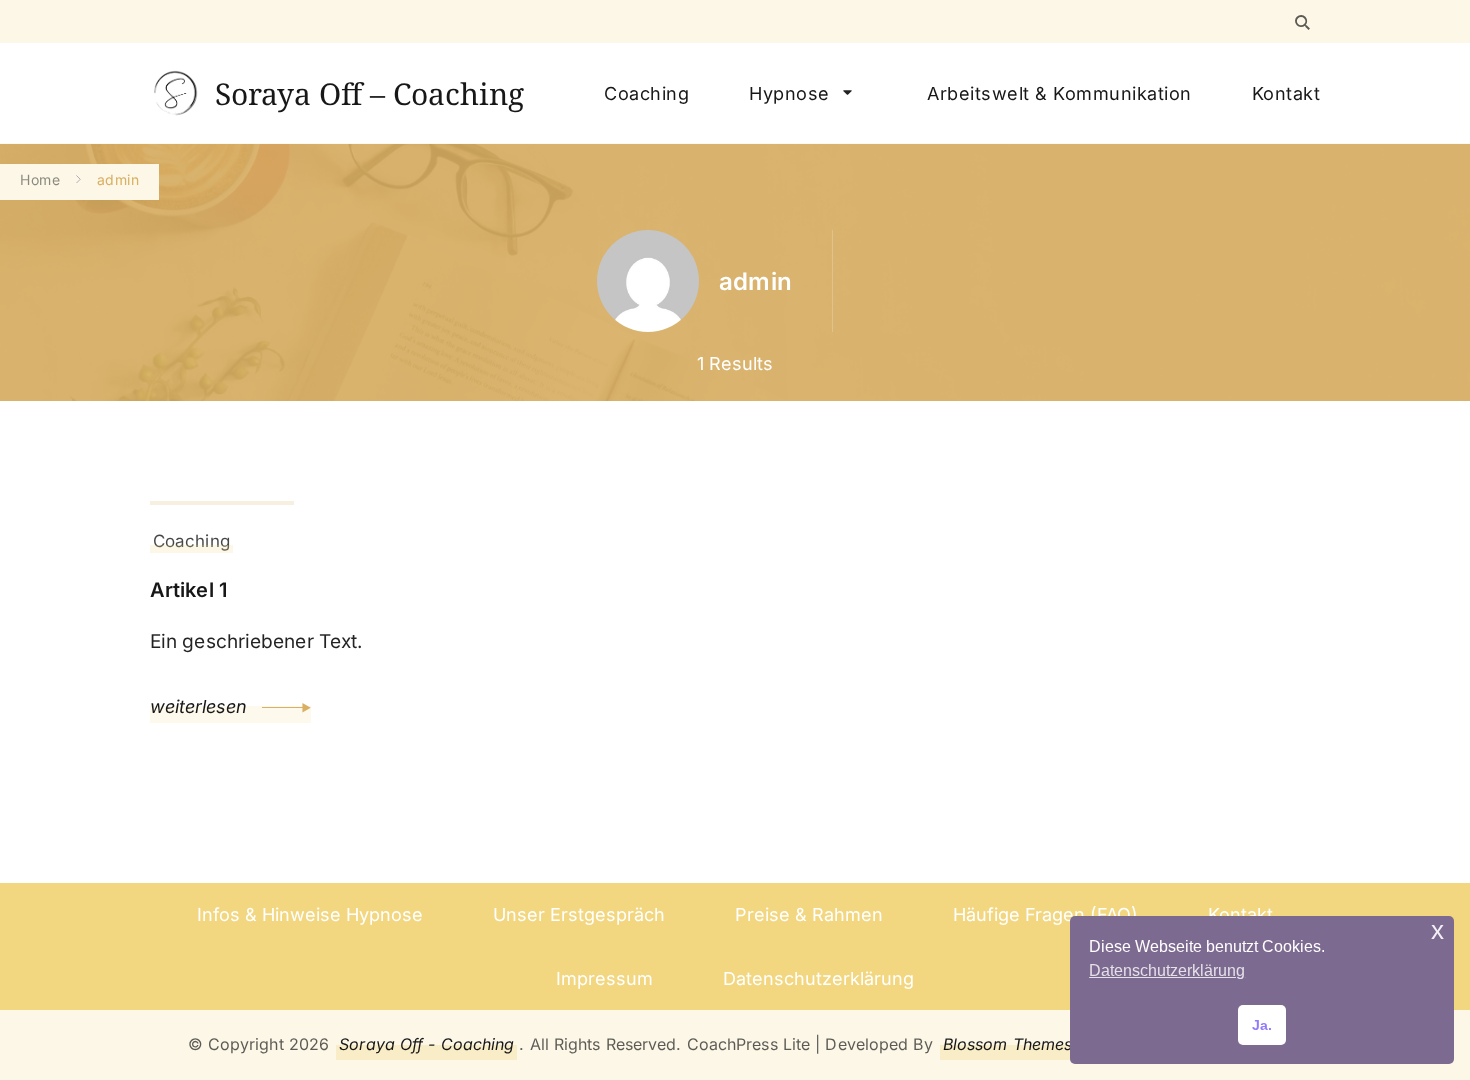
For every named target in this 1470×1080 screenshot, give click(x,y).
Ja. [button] (1262, 1025)
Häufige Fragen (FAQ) (1045, 914)
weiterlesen (201, 706)
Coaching (646, 93)
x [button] (1437, 930)
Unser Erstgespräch (579, 914)
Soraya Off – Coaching (369, 93)
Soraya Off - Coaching (426, 1044)
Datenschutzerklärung (818, 978)
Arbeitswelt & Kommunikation (1059, 93)
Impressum (604, 978)
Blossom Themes (1007, 1044)
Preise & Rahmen (809, 914)
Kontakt (1286, 93)
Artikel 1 (188, 590)
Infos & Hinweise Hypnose (310, 914)
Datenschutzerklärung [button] (1167, 970)
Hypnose (789, 93)
